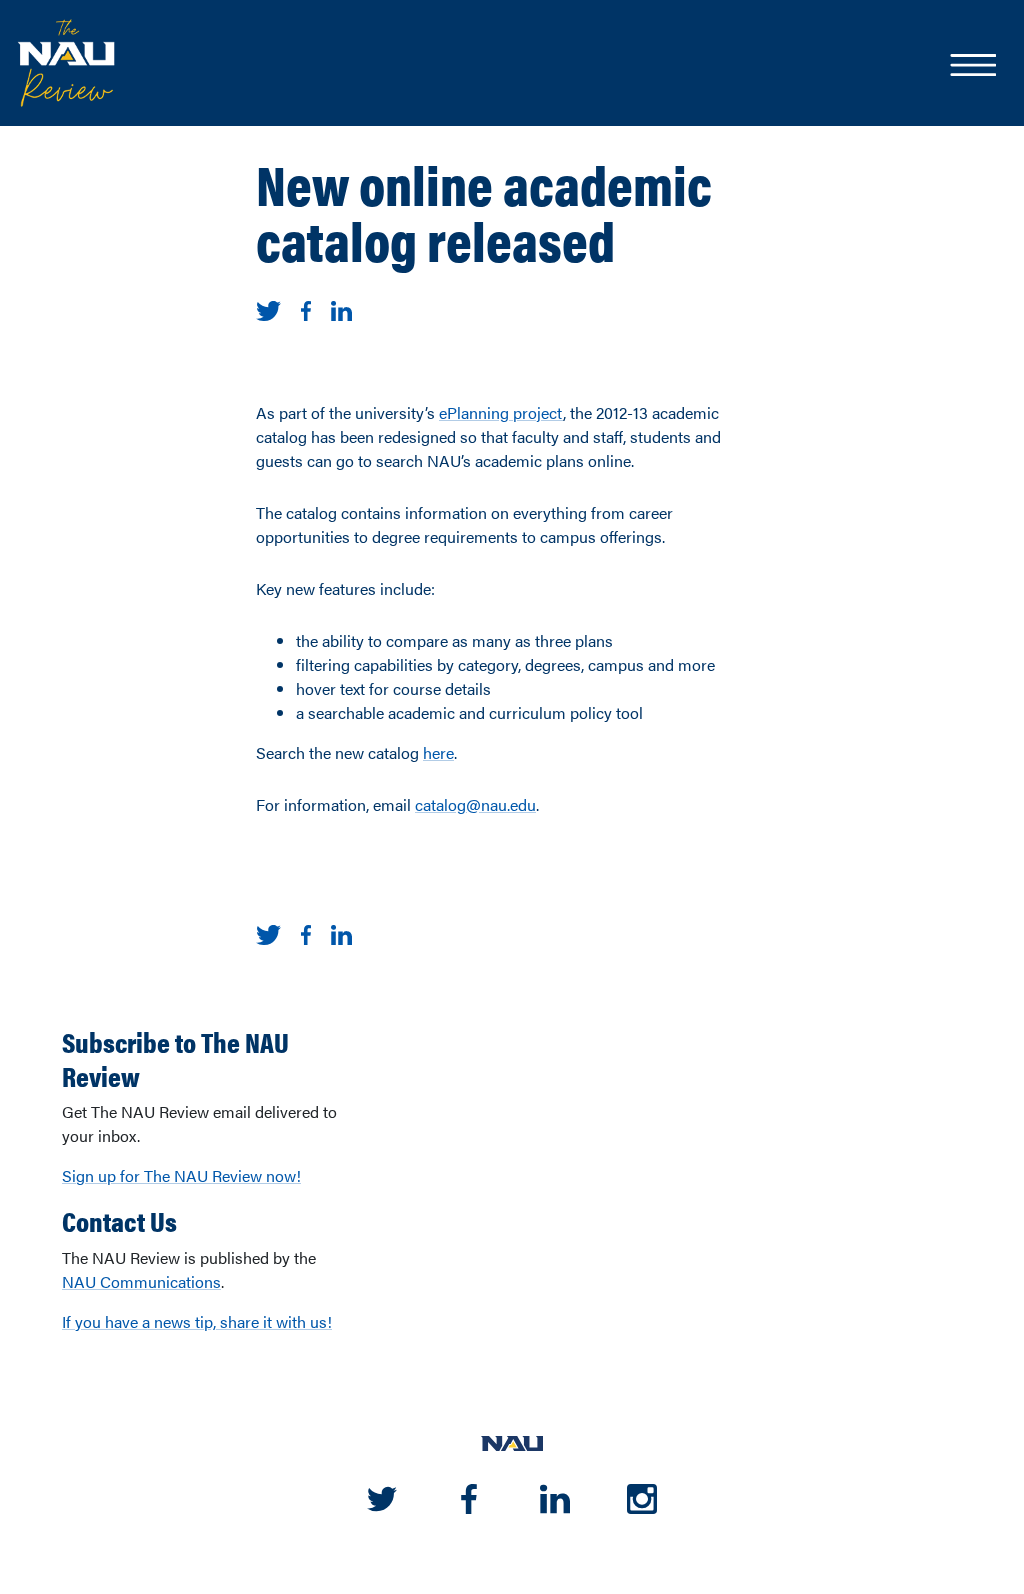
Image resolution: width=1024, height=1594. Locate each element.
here (438, 752)
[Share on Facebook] (306, 308)
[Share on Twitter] (268, 308)
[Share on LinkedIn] (341, 308)
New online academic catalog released (484, 211)
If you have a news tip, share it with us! (197, 1321)
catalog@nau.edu (475, 804)
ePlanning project (501, 412)
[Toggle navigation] (972, 67)
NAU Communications (141, 1281)
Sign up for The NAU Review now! (181, 1175)
